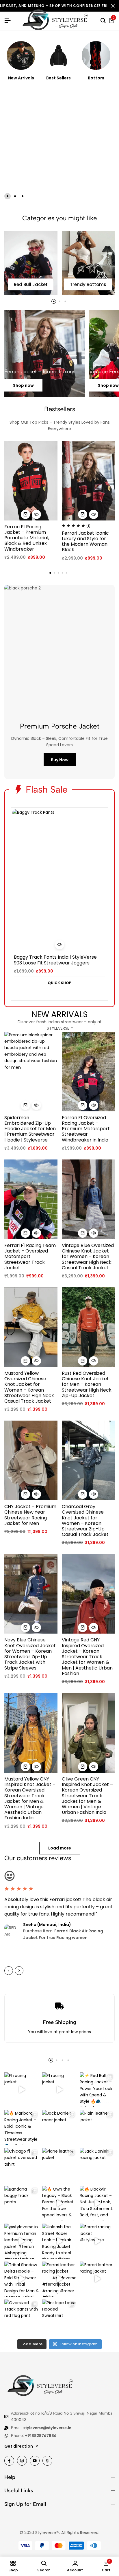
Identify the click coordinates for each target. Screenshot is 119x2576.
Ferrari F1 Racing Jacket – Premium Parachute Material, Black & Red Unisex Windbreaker (27, 538)
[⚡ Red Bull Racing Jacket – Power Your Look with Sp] (97, 2090)
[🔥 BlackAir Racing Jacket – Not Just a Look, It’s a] (97, 2203)
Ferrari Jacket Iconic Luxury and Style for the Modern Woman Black (85, 541)
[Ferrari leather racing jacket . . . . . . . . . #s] (60, 2279)
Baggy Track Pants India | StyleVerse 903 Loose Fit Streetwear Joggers (55, 960)
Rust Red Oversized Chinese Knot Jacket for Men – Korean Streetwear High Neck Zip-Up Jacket (87, 1384)
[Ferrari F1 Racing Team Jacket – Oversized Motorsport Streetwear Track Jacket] (31, 1199)
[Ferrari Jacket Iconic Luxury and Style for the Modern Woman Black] (88, 481)
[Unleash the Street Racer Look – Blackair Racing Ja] (60, 2241)
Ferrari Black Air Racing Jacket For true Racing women (63, 1934)
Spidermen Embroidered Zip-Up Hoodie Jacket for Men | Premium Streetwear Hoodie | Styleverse (30, 1129)
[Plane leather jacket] (60, 2166)
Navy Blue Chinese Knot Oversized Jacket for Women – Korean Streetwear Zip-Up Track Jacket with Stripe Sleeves (30, 1654)
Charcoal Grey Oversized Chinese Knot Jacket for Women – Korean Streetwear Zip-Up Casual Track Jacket (85, 1520)
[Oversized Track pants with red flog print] (22, 2317)
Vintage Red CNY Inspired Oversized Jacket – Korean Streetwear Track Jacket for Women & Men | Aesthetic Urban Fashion (87, 1656)
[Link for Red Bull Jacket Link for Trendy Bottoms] (88, 263)
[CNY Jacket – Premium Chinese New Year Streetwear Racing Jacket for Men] (31, 1460)
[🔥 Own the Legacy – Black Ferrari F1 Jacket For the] (60, 2203)
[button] (8, 196)
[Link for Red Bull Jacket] (31, 263)
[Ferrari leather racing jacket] (97, 2279)
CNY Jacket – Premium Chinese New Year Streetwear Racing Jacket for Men (30, 1515)
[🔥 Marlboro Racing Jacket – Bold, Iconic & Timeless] (22, 2128)
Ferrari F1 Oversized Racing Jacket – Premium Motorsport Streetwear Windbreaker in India (86, 1129)
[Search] (103, 21)
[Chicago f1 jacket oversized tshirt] (22, 2166)
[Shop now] (45, 353)
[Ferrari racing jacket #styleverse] (97, 2241)
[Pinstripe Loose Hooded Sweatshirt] (60, 2317)
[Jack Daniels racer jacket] (60, 2128)
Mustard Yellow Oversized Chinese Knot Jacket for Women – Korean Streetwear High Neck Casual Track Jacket (29, 1387)
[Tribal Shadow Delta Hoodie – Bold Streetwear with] (22, 2279)
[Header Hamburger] (8, 21)
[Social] (9, 2461)
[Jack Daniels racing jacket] (97, 2166)
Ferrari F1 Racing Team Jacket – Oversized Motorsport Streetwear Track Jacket (30, 1257)
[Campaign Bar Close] (113, 6)
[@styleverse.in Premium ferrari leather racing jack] (22, 2241)
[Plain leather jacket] (97, 2128)
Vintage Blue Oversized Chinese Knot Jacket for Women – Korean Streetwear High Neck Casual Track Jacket (88, 1257)
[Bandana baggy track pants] (22, 2203)
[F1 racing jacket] (22, 2090)
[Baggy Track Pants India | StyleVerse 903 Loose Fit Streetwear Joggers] (59, 880)
